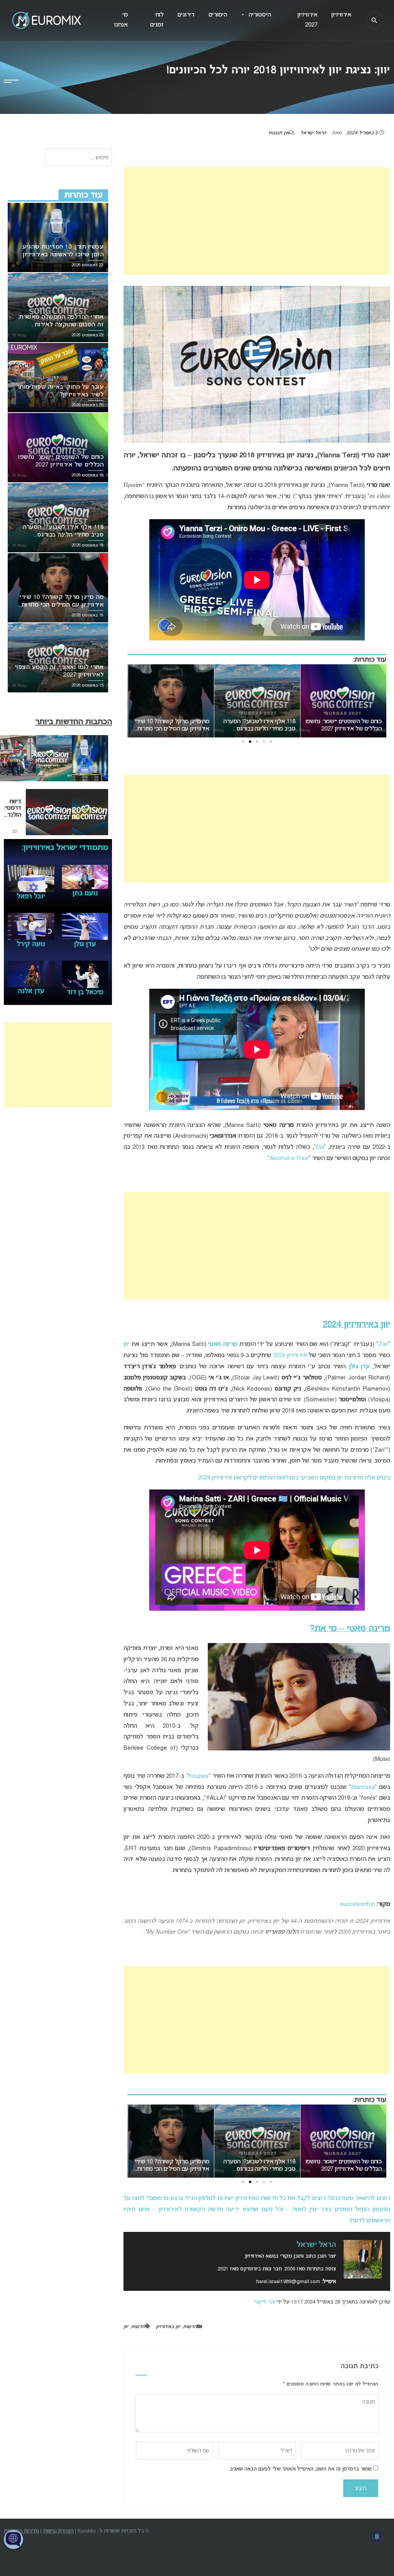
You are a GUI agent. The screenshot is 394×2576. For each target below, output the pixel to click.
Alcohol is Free (289, 1158)
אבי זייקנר (265, 2302)
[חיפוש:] (78, 158)
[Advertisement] (257, 221)
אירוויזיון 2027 (307, 20)
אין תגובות (279, 133)
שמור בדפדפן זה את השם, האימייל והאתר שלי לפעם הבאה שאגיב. (300, 2469)
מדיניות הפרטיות (21, 2531)
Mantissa (363, 1787)
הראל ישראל (313, 133)
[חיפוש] (374, 20)
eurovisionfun (358, 1904)
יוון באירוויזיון (168, 2327)
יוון (127, 1344)
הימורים (218, 15)
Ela (320, 1147)
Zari (383, 1344)
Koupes (199, 1776)
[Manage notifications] (377, 2537)
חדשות (190, 2327)
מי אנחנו (121, 20)
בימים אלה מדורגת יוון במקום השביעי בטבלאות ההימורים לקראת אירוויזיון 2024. (294, 1478)
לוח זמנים (157, 20)
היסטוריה (256, 15)
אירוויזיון (341, 15)
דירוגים (186, 15)
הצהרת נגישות (58, 2531)
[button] (271, 742)
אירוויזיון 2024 (290, 1356)
